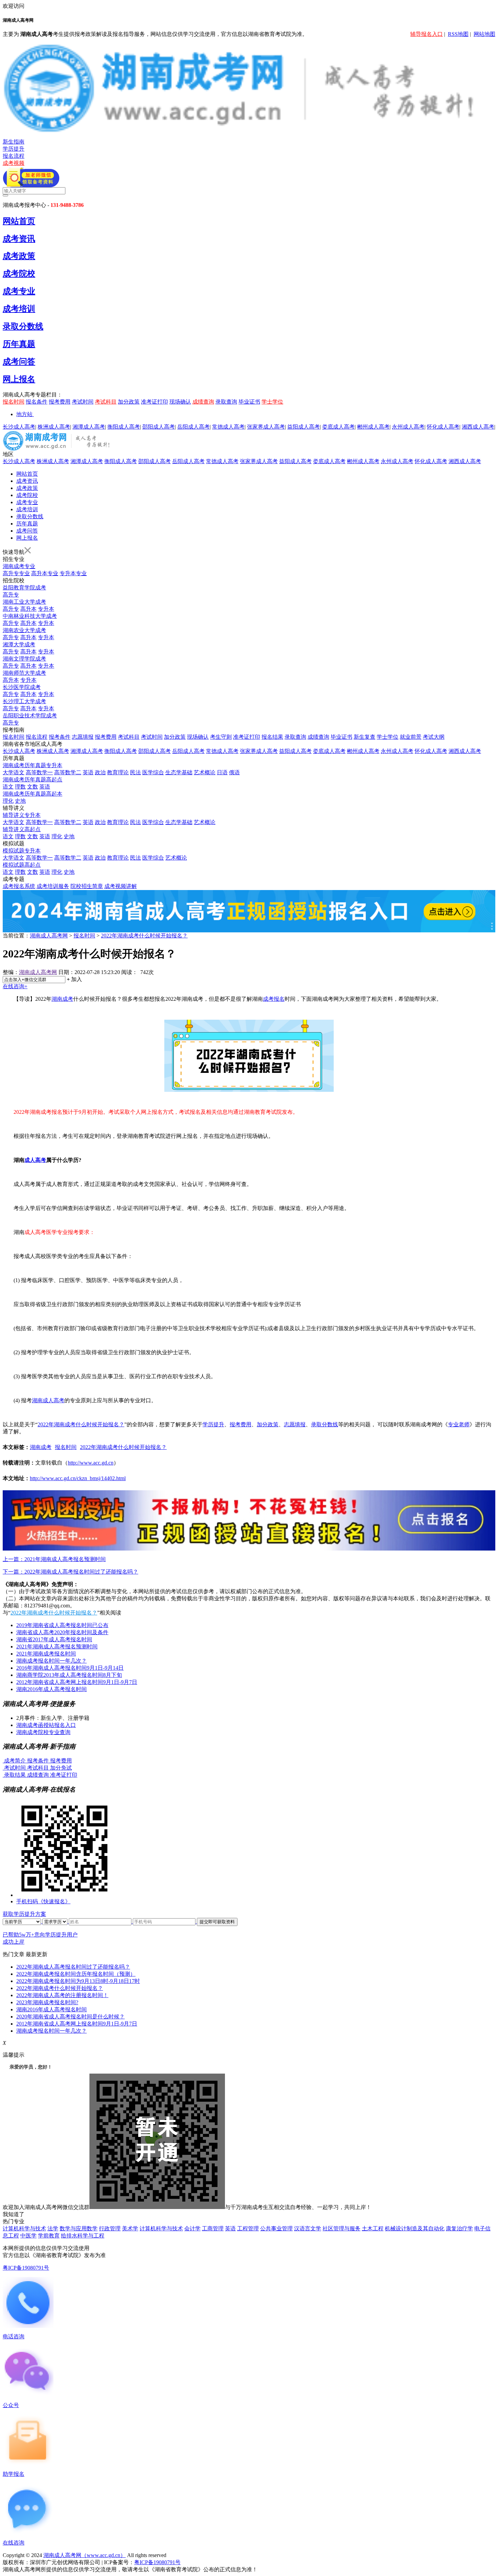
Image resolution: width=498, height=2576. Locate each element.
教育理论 (118, 772)
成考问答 (19, 362)
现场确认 (180, 402)
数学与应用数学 (79, 2228)
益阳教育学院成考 (24, 588)
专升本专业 (73, 573)
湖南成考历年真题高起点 (33, 780)
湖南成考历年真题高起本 (33, 794)
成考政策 (19, 256)
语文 (8, 787)
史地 (20, 801)
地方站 (24, 414)
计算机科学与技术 (24, 2228)
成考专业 (19, 291)
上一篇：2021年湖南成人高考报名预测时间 (54, 1559)
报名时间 (14, 402)
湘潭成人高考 (89, 427)
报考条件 (60, 737)
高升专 (11, 595)
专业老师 (459, 1424)
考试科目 (106, 402)
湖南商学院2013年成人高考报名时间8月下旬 (69, 1675)
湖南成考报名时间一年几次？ (51, 1661)
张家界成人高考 (266, 427)
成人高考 (35, 1160)
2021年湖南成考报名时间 (46, 1654)
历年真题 (19, 344)
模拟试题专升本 (22, 851)
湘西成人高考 (478, 427)
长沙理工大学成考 (24, 701)
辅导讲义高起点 (22, 829)
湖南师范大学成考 (24, 673)
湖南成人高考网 (49, 936)
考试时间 (83, 402)
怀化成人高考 (443, 427)
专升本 (46, 609)
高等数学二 (68, 772)
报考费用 (60, 402)
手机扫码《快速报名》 (43, 1901)
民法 (136, 772)
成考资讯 (19, 239)
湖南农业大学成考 (24, 630)
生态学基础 (179, 772)
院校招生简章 (87, 886)
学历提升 (14, 149)
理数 (20, 787)
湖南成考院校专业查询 (43, 1732)
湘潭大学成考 (19, 644)
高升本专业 (45, 573)
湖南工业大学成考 (24, 602)
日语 (222, 772)
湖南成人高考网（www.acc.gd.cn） (85, 2555)
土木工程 (373, 2228)
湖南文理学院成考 (24, 659)
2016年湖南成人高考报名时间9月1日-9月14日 (70, 1668)
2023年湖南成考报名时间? (47, 2002)
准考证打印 (154, 402)
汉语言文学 (308, 2228)
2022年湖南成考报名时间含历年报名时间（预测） (76, 1974)
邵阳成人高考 (159, 427)
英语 (88, 772)
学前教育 (49, 2236)
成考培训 (19, 309)
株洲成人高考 (54, 427)
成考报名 (274, 999)
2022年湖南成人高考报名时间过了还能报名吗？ (73, 1967)
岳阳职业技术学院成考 (30, 716)
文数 (33, 787)
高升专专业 (16, 573)
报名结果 (272, 737)
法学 (53, 2228)
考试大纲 (434, 737)
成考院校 (19, 274)
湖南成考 (62, 999)
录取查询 (226, 402)
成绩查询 (203, 402)
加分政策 (129, 402)
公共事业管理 (276, 2228)
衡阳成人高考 (124, 427)
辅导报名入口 (427, 34)
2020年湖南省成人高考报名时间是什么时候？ (70, 2017)
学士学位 (272, 402)
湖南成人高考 (48, 1400)
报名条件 (37, 402)
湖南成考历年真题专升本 (33, 765)
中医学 (28, 2236)
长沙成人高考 (19, 427)
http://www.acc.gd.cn (91, 1463)
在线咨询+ (15, 986)
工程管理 (248, 2228)
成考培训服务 (53, 886)
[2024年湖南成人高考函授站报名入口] (249, 1549)
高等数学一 (39, 772)
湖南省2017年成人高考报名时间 (54, 1639)
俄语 (234, 772)
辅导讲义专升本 (22, 815)
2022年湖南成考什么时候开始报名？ (144, 936)
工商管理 (213, 2228)
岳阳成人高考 (193, 427)
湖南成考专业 (19, 566)
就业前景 (411, 737)
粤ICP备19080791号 (26, 2268)
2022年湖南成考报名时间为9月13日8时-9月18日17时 (78, 1981)
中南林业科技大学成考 (30, 616)
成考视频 (14, 163)
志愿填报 (83, 737)
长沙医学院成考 (22, 687)
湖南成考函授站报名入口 (46, 1725)
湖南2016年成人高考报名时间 (51, 1689)
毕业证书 (249, 402)
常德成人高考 (228, 427)
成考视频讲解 (121, 886)
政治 (100, 772)
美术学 (130, 2228)
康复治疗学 (459, 2228)
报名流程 (14, 156)
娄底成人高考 (338, 427)
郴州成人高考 (373, 427)
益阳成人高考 (304, 427)
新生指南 (14, 142)
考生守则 (221, 737)
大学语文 (14, 772)
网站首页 (19, 221)
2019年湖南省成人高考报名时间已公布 (62, 1625)
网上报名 (19, 379)
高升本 (28, 609)
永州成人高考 (408, 427)
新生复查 (365, 737)
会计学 (192, 2228)
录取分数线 (23, 326)
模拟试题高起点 (22, 865)
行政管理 (110, 2228)
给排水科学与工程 (83, 2236)
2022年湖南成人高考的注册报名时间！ (62, 1995)
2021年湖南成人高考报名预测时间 (57, 1647)
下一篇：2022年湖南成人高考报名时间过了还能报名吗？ (70, 1572)
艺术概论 (205, 772)
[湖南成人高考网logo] (249, 131)
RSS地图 (458, 34)
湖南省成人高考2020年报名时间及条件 (62, 1632)
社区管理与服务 (341, 2228)
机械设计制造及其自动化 (415, 2228)
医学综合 (153, 772)
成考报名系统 (19, 886)
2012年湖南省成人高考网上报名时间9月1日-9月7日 (77, 1682)
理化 (8, 801)
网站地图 (484, 34)
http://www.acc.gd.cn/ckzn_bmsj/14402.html (78, 1478)
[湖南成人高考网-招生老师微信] (31, 185)
